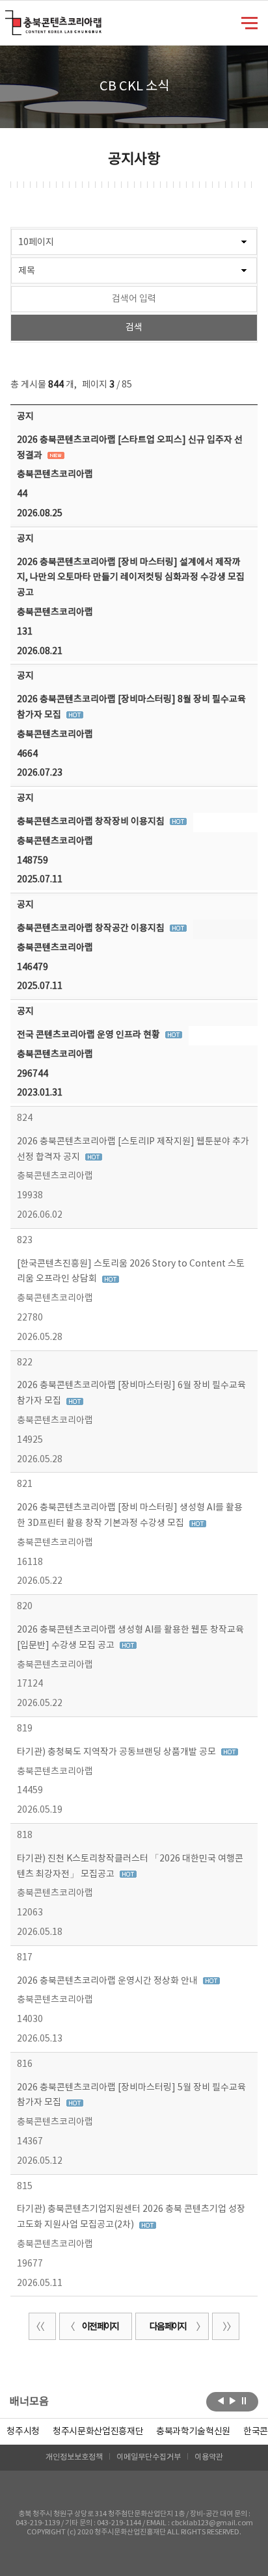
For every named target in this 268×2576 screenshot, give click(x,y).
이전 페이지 (100, 2327)
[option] (23, 2432)
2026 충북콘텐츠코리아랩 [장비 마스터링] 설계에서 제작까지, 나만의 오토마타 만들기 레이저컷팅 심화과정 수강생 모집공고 (131, 578)
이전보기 (221, 2400)
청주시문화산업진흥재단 (98, 2432)
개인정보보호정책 (74, 2457)
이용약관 (209, 2457)
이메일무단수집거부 (149, 2457)
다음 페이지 (168, 2327)
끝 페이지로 (226, 2326)
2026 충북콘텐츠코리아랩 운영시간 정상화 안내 (108, 1981)
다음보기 (233, 2400)
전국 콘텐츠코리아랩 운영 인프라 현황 (89, 1035)
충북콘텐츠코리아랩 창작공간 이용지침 (92, 928)
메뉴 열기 (249, 22)
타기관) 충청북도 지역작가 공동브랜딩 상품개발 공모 (117, 1752)
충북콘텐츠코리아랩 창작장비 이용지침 (92, 822)
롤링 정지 (244, 2400)
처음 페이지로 (42, 2326)
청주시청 (23, 2432)
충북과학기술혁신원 (193, 2432)
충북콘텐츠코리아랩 (8, 18)
